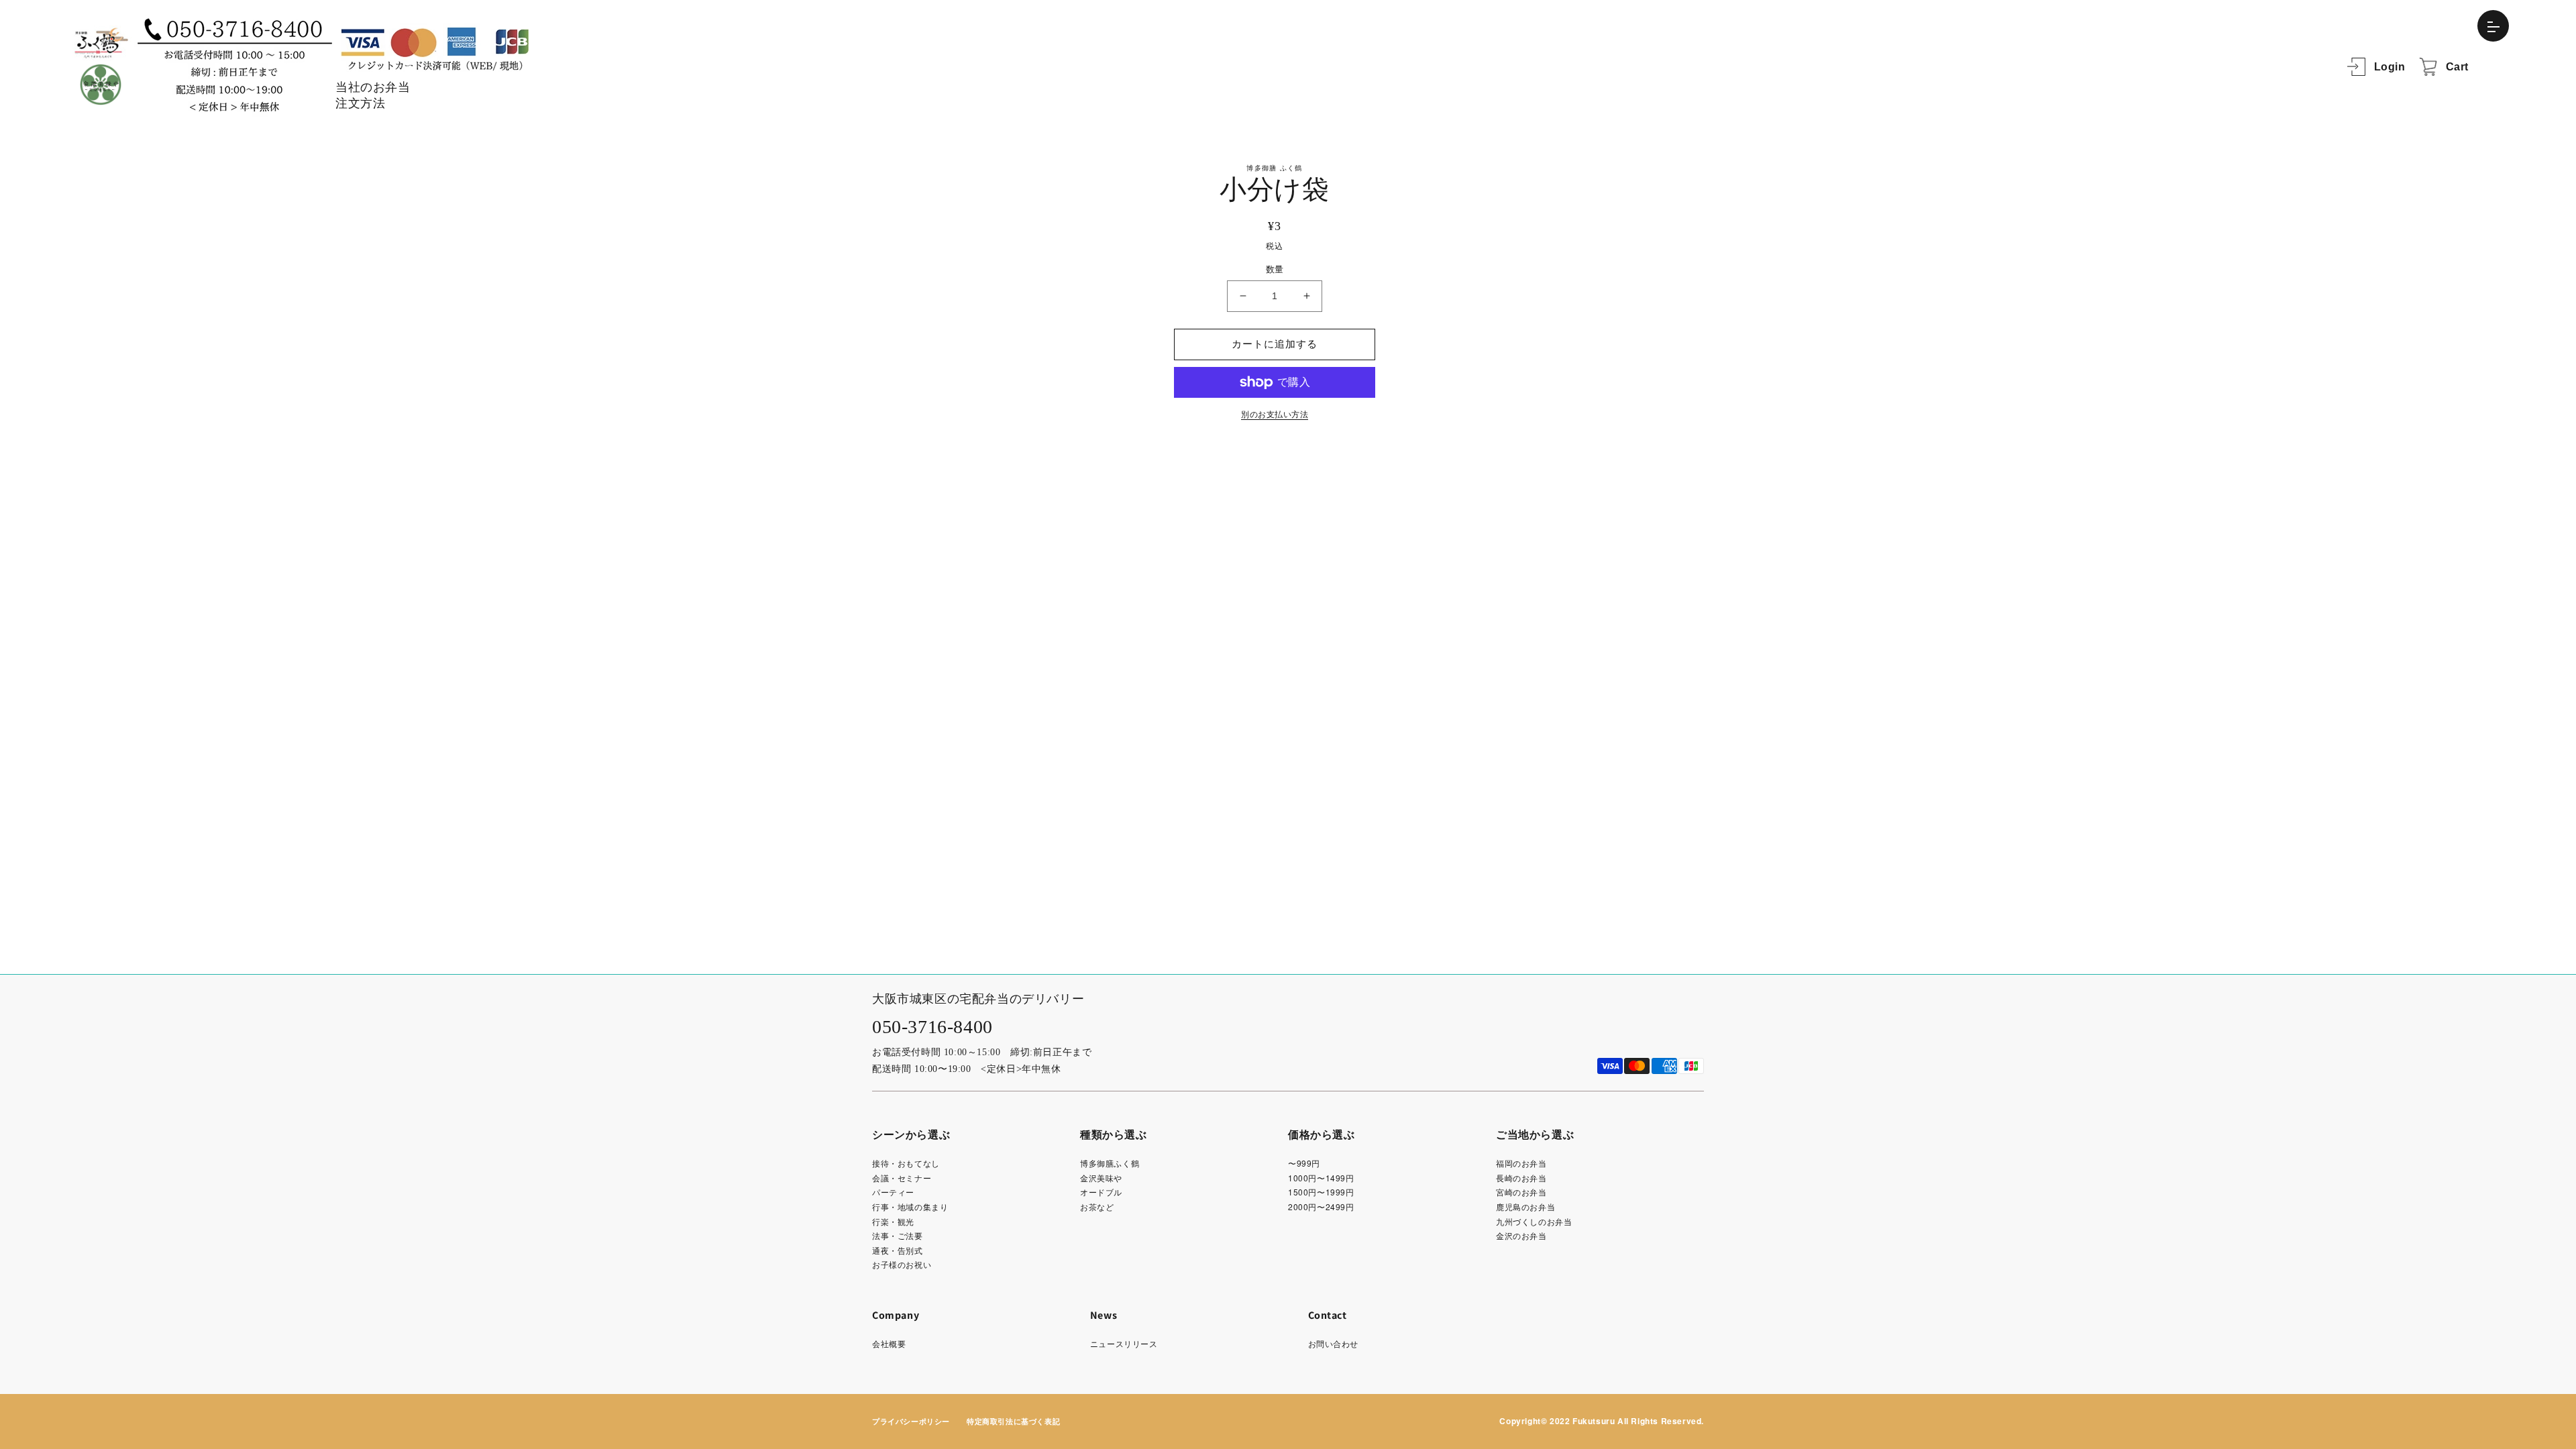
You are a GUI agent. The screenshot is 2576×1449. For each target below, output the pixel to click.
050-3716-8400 (932, 1027)
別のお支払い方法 (1275, 415)
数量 (1275, 269)
